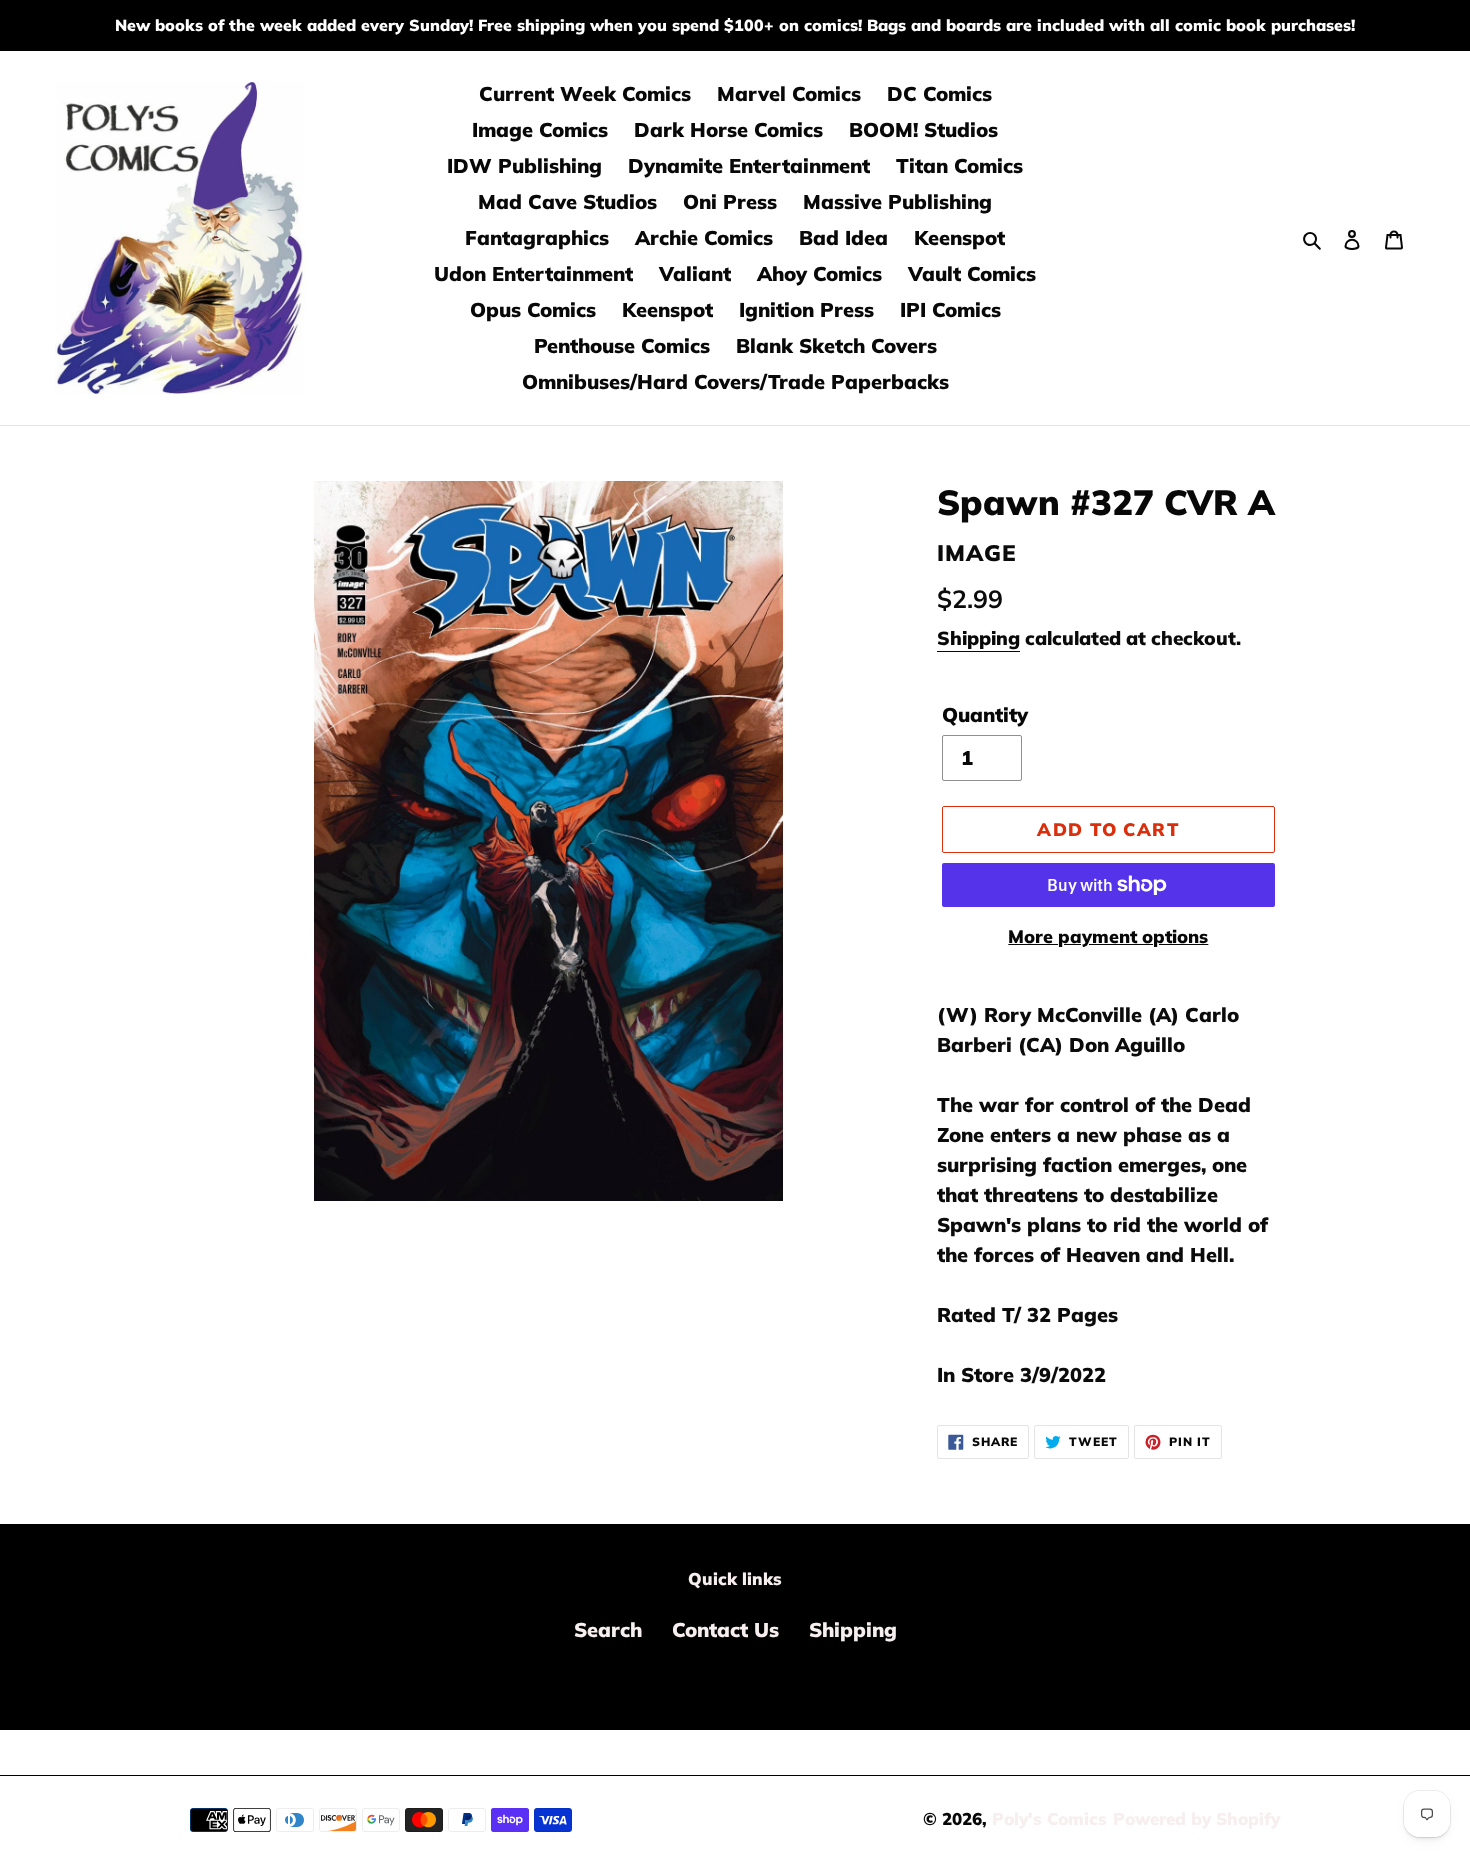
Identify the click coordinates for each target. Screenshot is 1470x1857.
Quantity (985, 714)
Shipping (978, 638)
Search (608, 1629)
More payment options (1108, 936)
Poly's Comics (1049, 1818)
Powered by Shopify (1196, 1818)
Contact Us (725, 1629)
